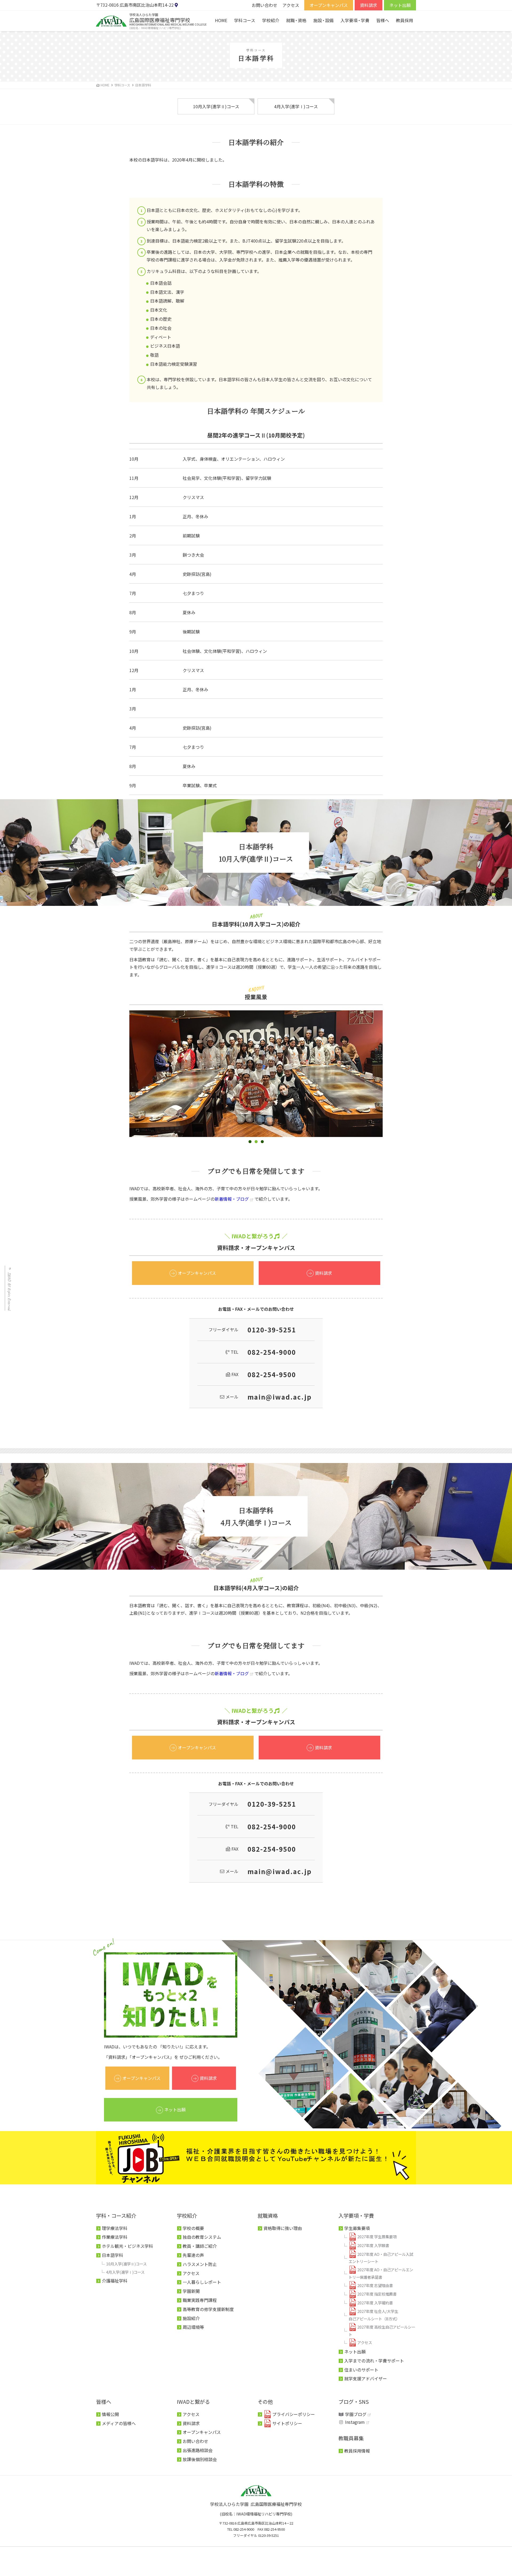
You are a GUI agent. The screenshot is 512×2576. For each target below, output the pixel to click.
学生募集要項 (357, 2228)
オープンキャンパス (329, 5)
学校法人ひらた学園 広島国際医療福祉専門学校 (256, 2504)
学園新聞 (191, 2291)
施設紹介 (191, 2318)
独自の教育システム (202, 2237)
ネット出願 (400, 5)
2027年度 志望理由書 (375, 2285)
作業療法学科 (115, 2237)
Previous (121, 1078)
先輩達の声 (193, 2255)
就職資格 (296, 20)
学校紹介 (271, 20)
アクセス (291, 5)
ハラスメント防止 (200, 2264)
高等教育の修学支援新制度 (208, 2309)
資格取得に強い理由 (283, 2228)
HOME (221, 20)
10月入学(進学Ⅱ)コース (216, 106)
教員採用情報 (357, 2451)
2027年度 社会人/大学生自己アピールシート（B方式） (374, 2315)
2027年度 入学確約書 (375, 2303)
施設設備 (323, 20)
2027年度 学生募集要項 (377, 2237)
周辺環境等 (193, 2327)
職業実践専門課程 (200, 2300)
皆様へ (383, 20)
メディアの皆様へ (119, 2423)
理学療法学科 (115, 2228)
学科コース (245, 20)
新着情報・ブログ (232, 1199)
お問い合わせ (265, 5)
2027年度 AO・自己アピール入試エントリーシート (381, 2258)
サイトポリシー (287, 2423)
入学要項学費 (355, 20)
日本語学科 (113, 2255)
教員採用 (405, 20)
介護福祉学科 (115, 2281)
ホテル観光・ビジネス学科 (127, 2246)
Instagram (355, 2422)
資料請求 (369, 5)
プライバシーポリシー (294, 2414)
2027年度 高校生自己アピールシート (382, 2331)
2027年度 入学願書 (373, 2245)
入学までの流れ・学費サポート (374, 2361)
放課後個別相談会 (200, 2459)
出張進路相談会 (198, 2450)
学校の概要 (193, 2228)
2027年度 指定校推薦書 (377, 2294)
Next (391, 1078)
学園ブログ (356, 2414)
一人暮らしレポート (202, 2282)
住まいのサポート (361, 2370)
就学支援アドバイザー (366, 2378)
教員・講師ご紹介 (200, 2246)
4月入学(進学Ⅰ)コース (296, 106)
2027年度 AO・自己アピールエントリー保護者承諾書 (381, 2273)
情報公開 (110, 2414)
